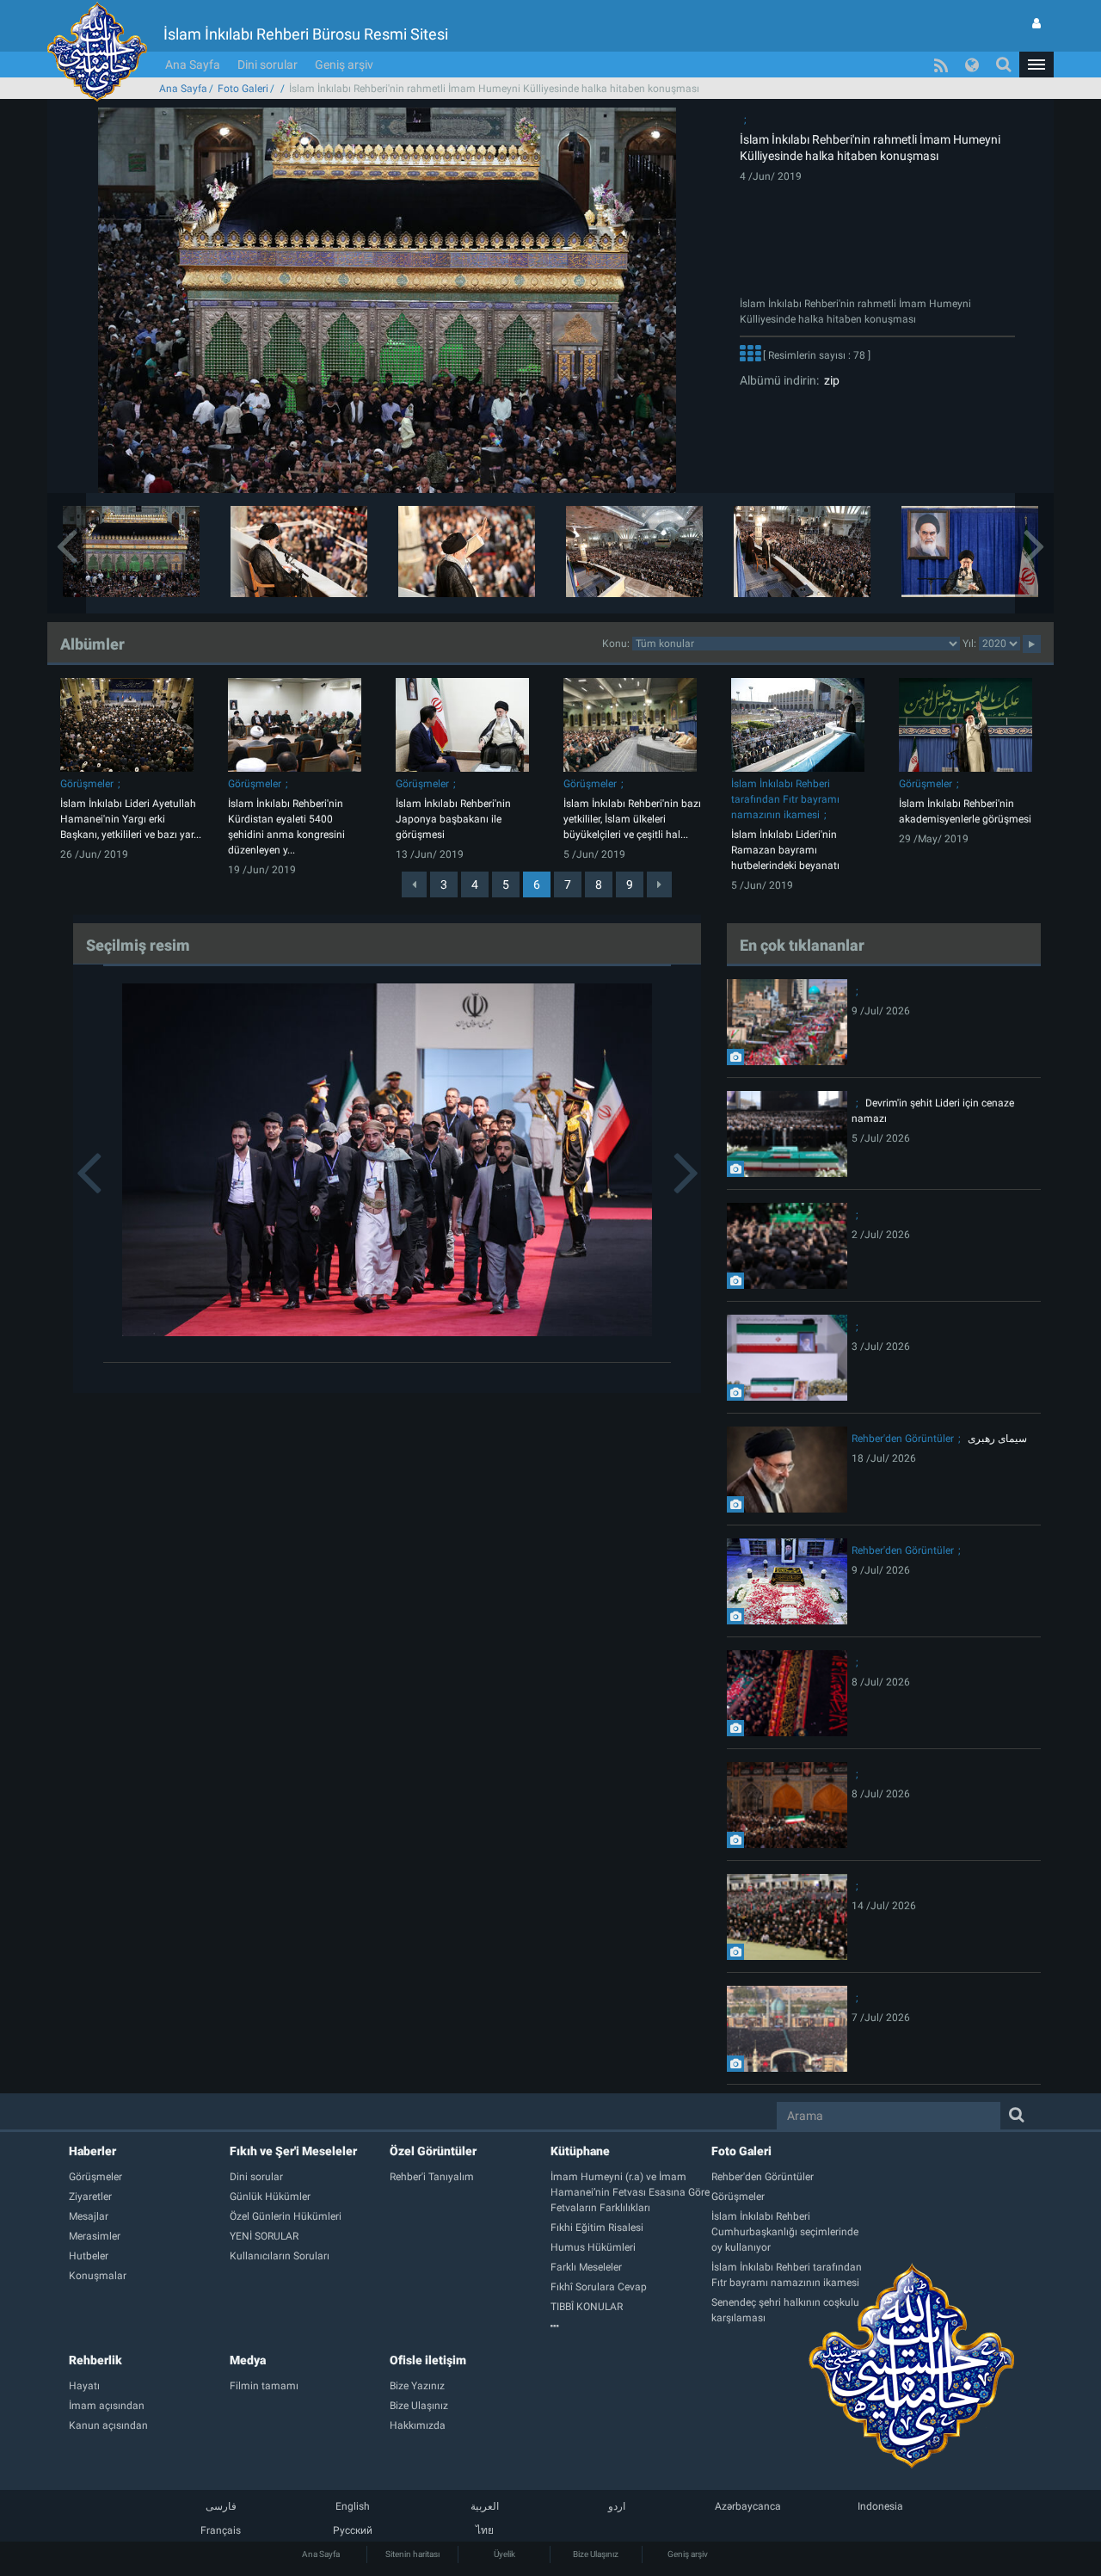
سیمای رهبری (997, 1439)
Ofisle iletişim (428, 2360)
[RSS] (941, 65)
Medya (248, 2360)
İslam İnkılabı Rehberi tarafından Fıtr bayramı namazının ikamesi (785, 799)
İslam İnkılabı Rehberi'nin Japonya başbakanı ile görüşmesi (453, 819)
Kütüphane (580, 2151)
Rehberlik (95, 2360)
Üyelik (504, 2554)
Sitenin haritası (412, 2554)
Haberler (92, 2151)
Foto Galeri (243, 89)
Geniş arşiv (344, 65)
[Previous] (414, 884)
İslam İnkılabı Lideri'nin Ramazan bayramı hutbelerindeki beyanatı (785, 850)
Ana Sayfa (193, 65)
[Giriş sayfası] (1036, 23)
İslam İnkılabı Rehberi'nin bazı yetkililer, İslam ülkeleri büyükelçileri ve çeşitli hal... (632, 819)
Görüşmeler (87, 784)
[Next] (659, 884)
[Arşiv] (631, 2326)
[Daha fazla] (750, 355)
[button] (1036, 65)
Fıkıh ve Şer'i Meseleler (293, 2151)
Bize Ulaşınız (596, 2554)
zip (829, 380)
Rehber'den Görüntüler (903, 1439)
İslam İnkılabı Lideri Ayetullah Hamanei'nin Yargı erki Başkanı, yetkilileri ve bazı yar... (131, 819)
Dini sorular (268, 65)
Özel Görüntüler (433, 2151)
